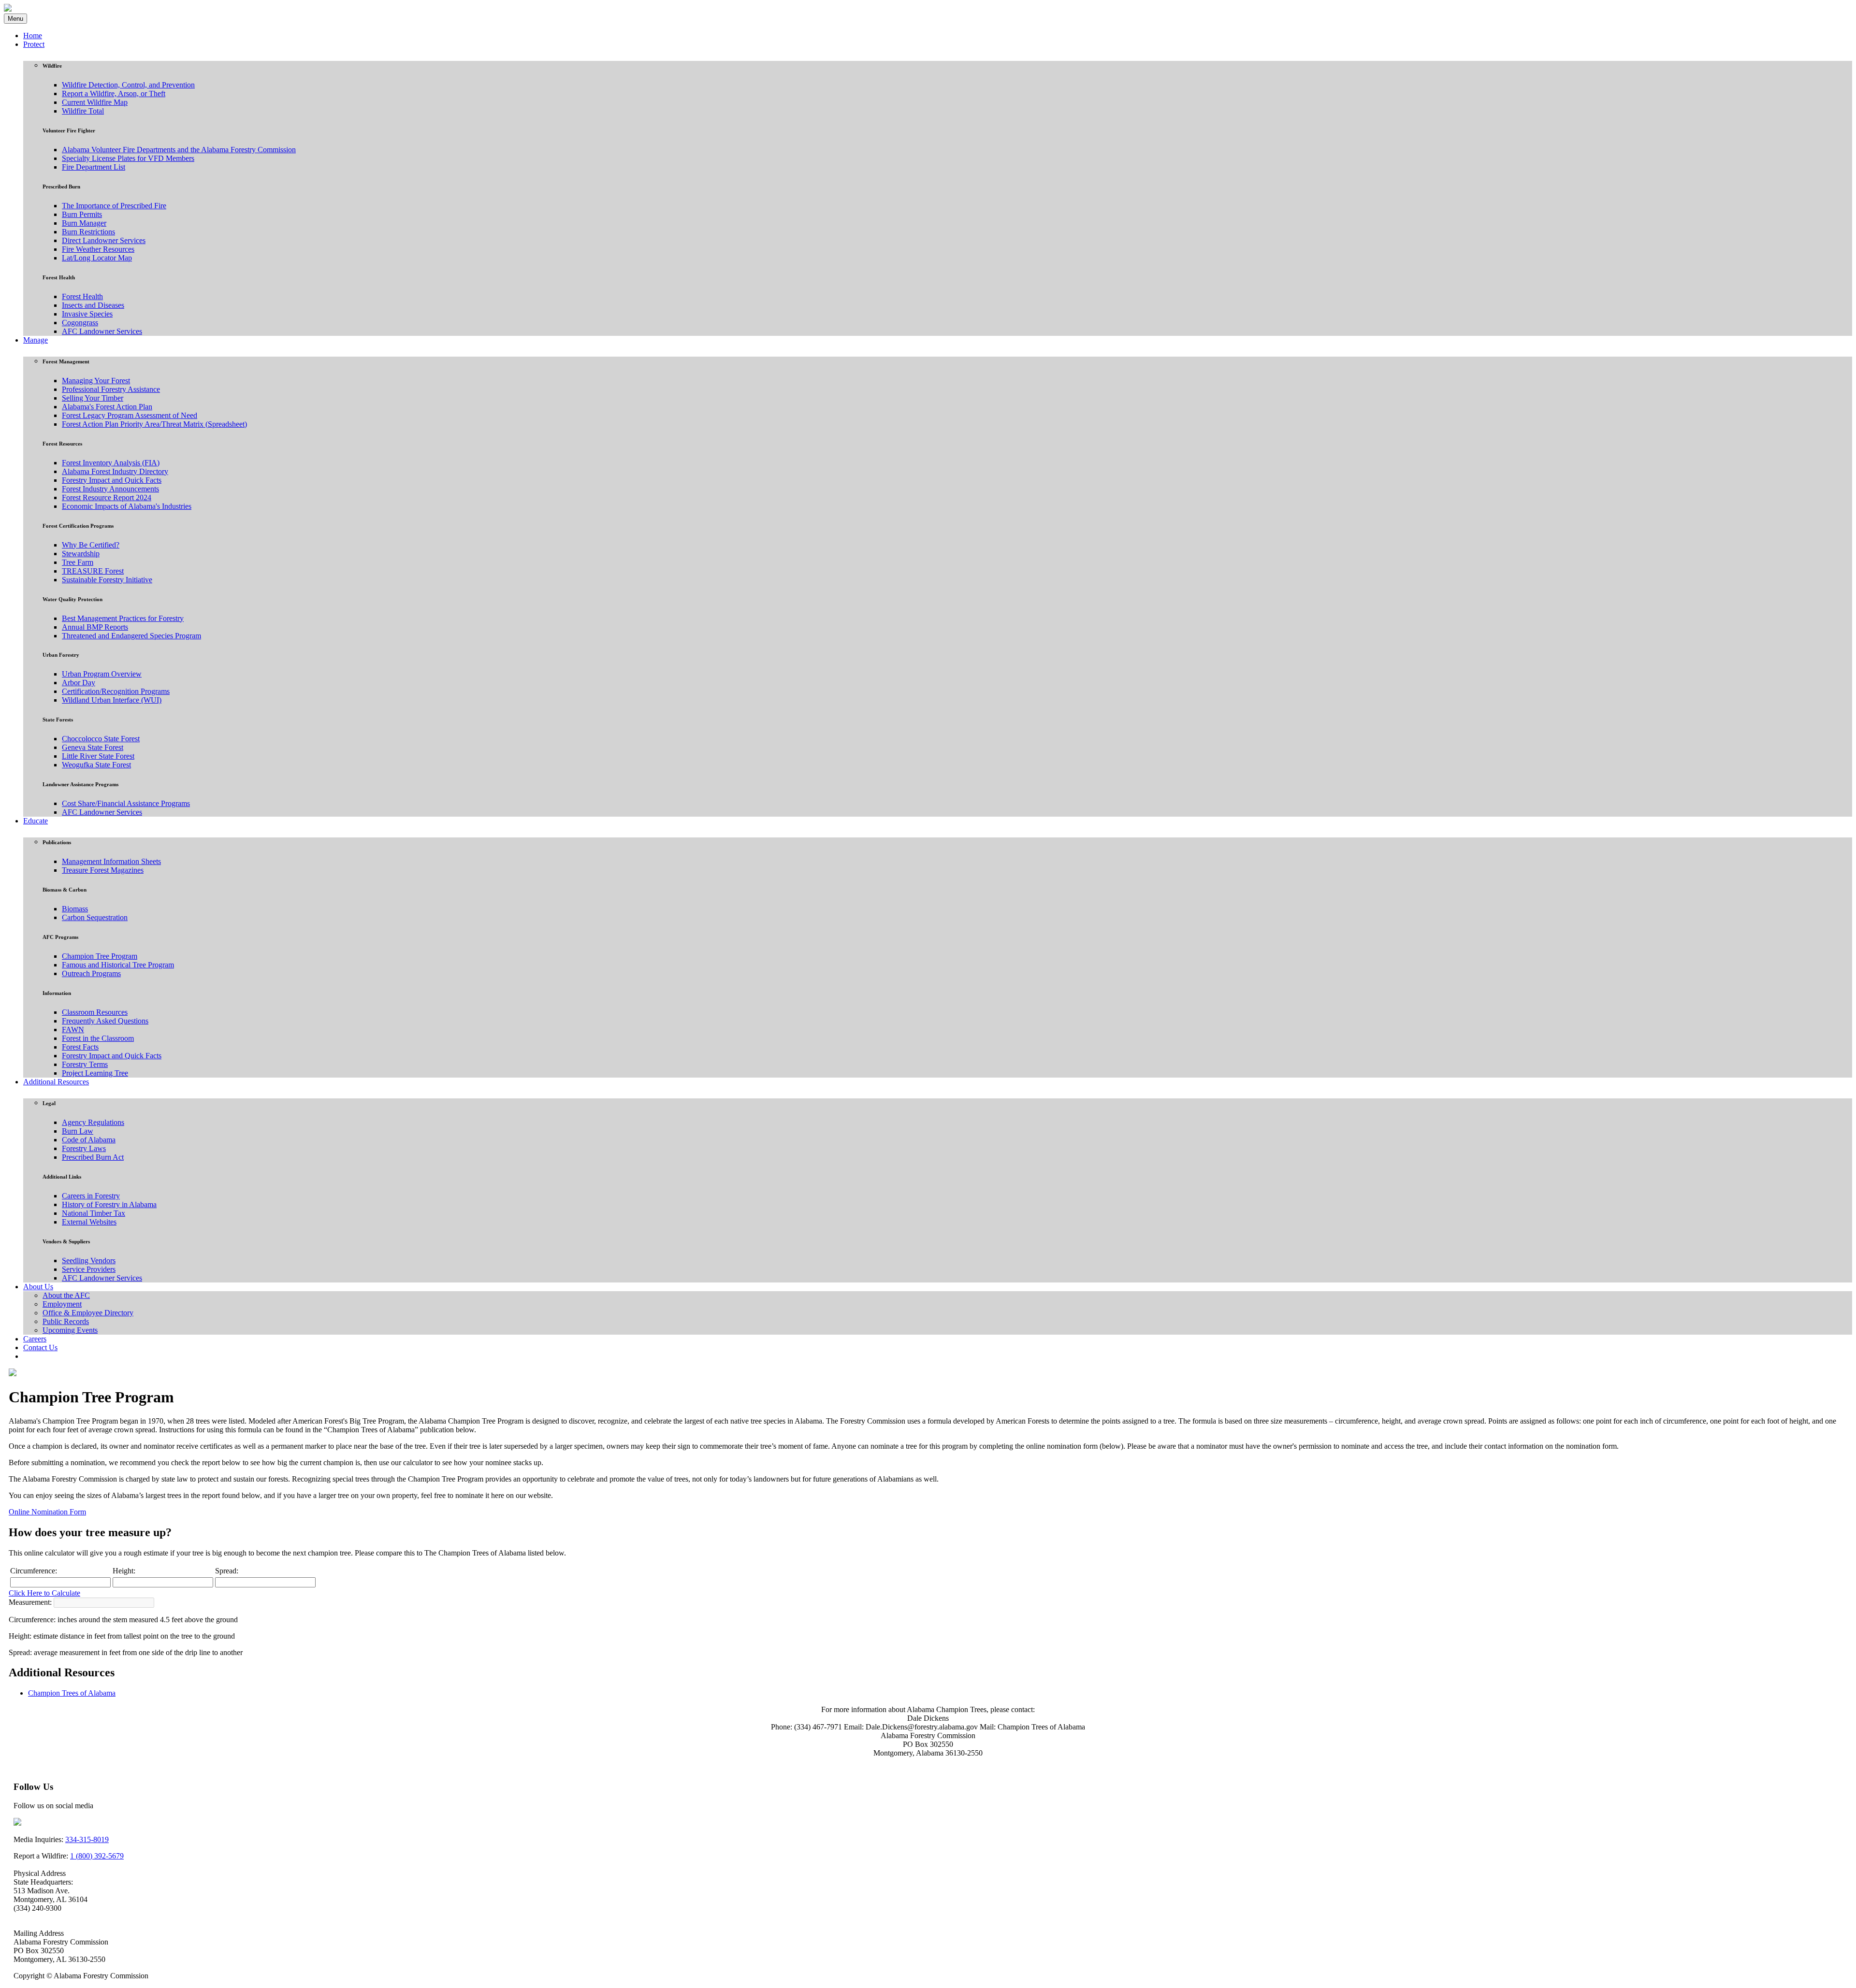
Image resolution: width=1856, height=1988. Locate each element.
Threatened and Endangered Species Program (131, 636)
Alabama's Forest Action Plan (107, 407)
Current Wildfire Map (95, 102)
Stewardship (81, 554)
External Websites (89, 1222)
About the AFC (66, 1295)
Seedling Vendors (89, 1261)
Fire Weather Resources (98, 249)
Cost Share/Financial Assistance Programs (126, 803)
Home (33, 36)
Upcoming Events (70, 1330)
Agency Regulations (93, 1122)
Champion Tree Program (100, 956)
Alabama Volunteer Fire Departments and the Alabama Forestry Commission (179, 150)
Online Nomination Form (47, 1512)
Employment (62, 1304)
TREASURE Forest (93, 571)
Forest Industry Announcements (110, 489)
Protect (34, 44)
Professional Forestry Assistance (111, 389)
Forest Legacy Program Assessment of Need (130, 415)
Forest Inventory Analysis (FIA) (111, 463)
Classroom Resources (95, 1012)
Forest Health (82, 296)
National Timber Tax (94, 1213)
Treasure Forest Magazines (103, 870)
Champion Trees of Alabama (72, 1693)
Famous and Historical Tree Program (118, 965)
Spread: (227, 1571)
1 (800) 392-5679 (97, 1856)
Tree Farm (78, 562)
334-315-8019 (87, 1839)
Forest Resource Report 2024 (107, 497)
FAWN (73, 1030)
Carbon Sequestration (95, 917)
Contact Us (40, 1347)
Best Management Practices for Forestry (123, 618)
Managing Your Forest (96, 381)
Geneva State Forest (93, 747)
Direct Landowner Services (104, 240)
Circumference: (34, 1571)
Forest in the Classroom (98, 1038)
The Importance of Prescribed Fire (114, 206)
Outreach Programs (91, 973)
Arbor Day (79, 683)
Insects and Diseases (93, 305)
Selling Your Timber (93, 398)
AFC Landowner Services (102, 331)
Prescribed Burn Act (93, 1157)
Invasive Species (87, 314)
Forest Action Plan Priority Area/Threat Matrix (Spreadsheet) (154, 424)
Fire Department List (94, 167)
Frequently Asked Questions (105, 1021)
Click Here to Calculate (44, 1593)
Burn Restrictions (88, 232)
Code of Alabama (89, 1140)
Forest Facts (80, 1047)
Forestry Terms (85, 1064)
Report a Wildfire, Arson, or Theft (114, 94)
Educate (36, 821)
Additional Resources (56, 1082)
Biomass (75, 909)
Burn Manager (84, 223)
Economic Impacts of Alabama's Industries (127, 506)
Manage (36, 340)
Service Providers (89, 1269)
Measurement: (30, 1602)
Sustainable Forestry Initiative (107, 580)
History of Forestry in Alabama (109, 1204)
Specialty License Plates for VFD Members (128, 158)
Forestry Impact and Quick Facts (112, 480)
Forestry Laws (84, 1148)
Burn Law (78, 1131)
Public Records (66, 1321)
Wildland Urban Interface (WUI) (112, 700)
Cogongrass (80, 323)
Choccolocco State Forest (101, 739)
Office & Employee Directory (88, 1313)
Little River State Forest (98, 756)
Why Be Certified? (91, 545)
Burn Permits (82, 214)
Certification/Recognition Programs (116, 691)
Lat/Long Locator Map (97, 258)
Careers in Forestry (91, 1196)
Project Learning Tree (95, 1073)
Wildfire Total (83, 111)
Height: (124, 1571)
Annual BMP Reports (95, 627)
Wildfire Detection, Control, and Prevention (128, 85)
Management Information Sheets (111, 861)
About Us (38, 1287)
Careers (35, 1339)
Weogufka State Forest (96, 765)
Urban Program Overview (102, 674)
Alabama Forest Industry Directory (115, 471)
